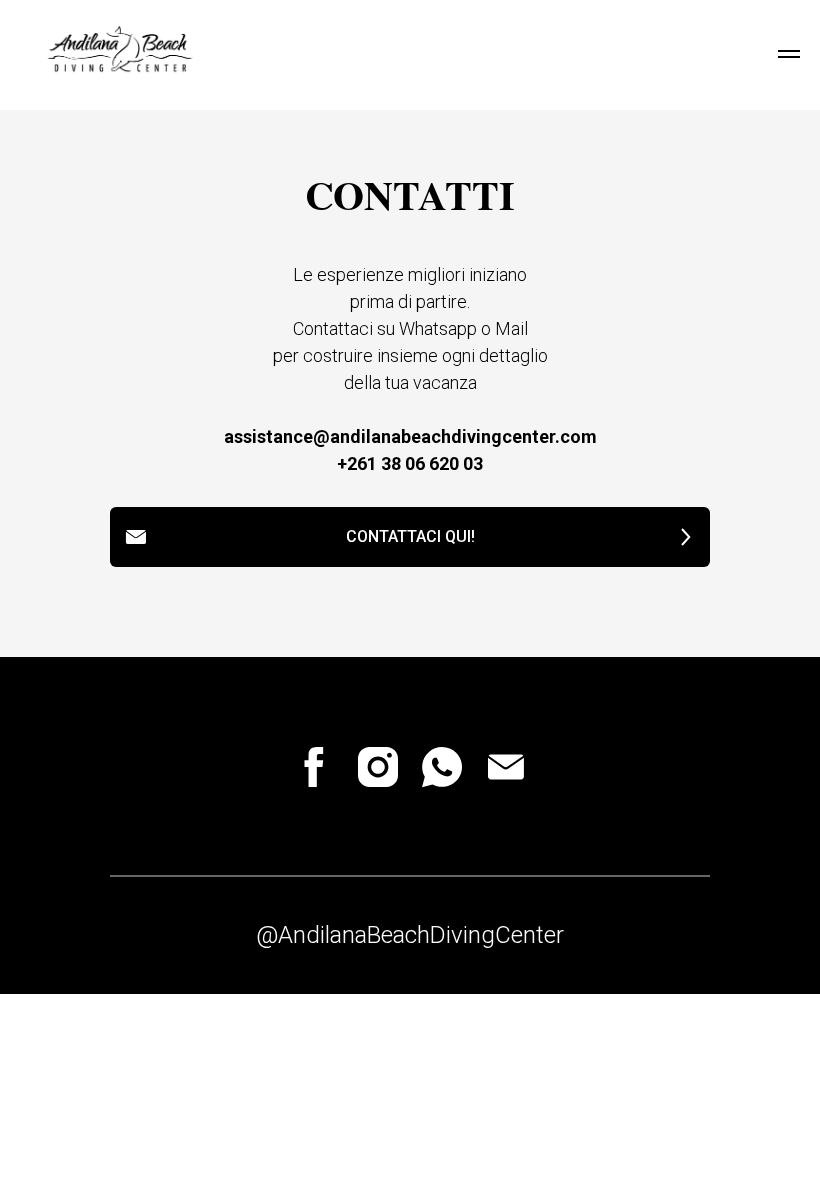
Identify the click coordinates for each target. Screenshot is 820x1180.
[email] (506, 767)
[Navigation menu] (789, 54)
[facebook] (314, 767)
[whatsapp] (442, 767)
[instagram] (378, 767)
